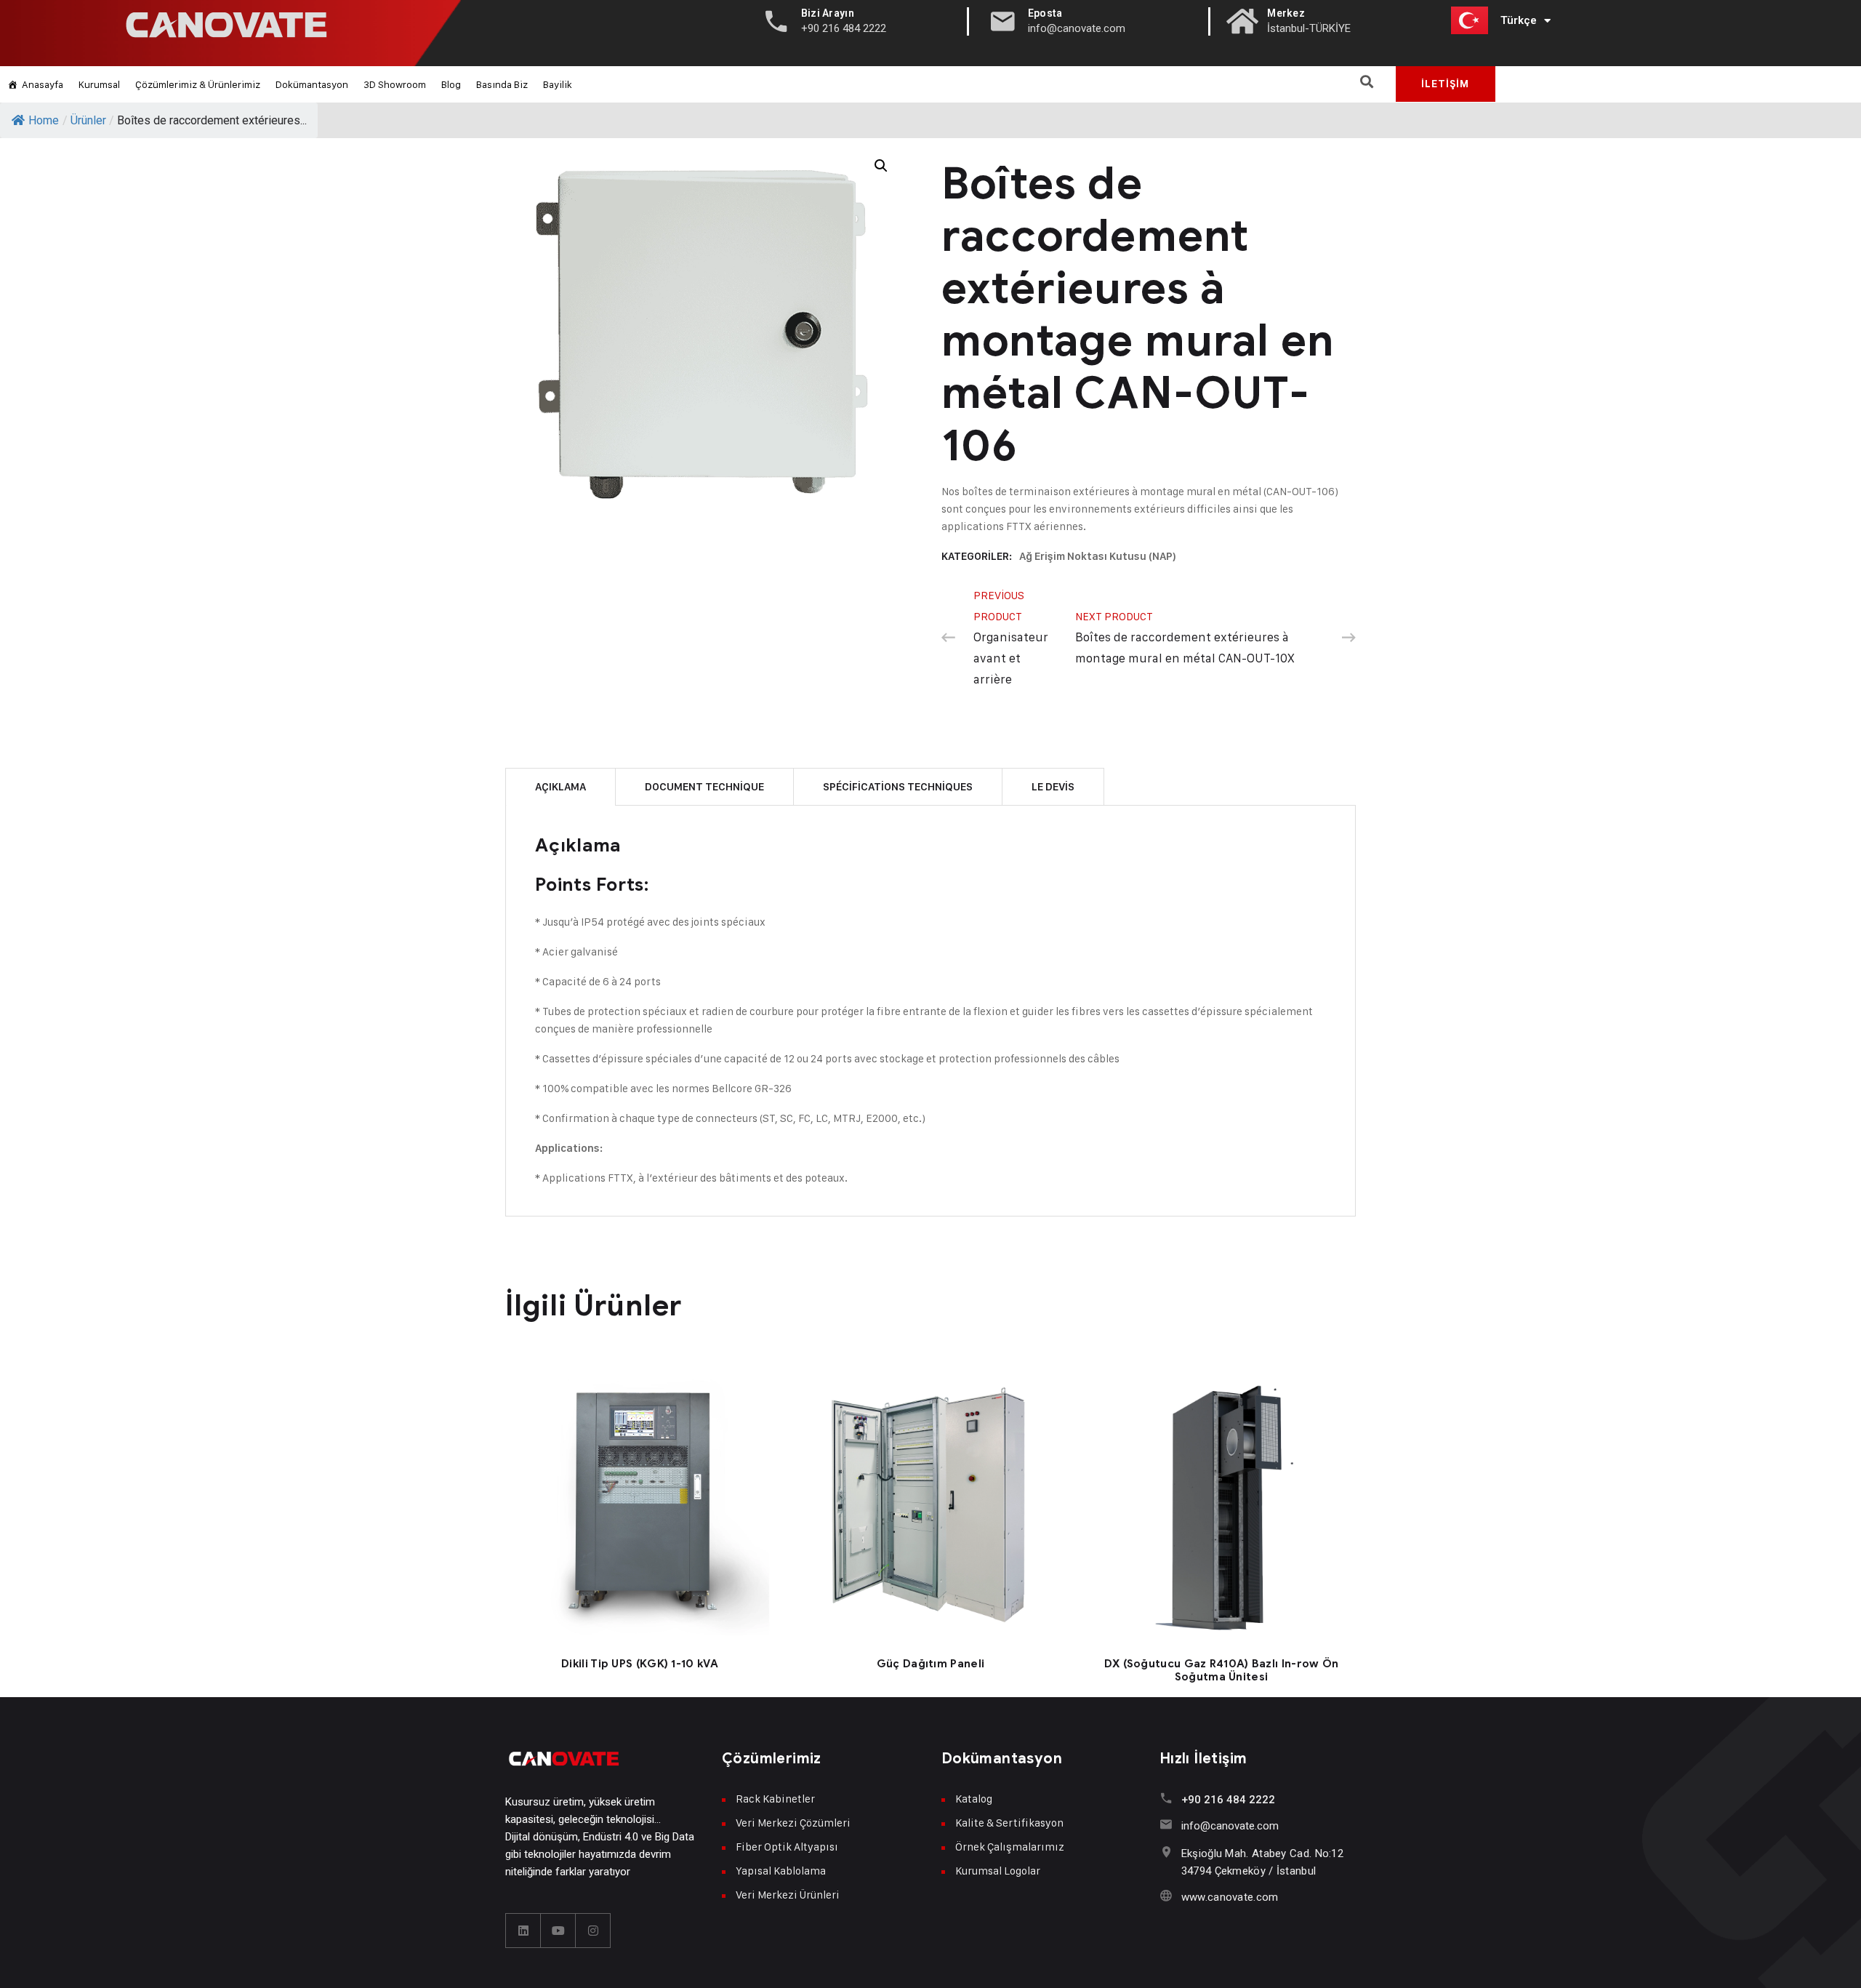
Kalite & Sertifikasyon (1009, 1823)
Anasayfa (43, 84)
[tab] (560, 786)
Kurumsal (99, 84)
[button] (1367, 81)
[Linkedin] (523, 1931)
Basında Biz (502, 84)
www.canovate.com (1230, 1897)
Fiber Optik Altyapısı (787, 1847)
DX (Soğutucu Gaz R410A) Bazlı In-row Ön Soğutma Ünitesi (1222, 1670)
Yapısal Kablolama (781, 1871)
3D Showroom (395, 84)
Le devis (1053, 787)
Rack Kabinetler (775, 1799)
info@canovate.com (1230, 1826)
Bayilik (558, 84)
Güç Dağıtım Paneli (930, 1664)
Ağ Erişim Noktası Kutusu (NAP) (1098, 556)
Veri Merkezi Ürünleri (788, 1895)
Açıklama (560, 787)
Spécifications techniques (898, 787)
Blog (451, 84)
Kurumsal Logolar (998, 1871)
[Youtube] (558, 1931)
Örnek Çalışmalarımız (1010, 1847)
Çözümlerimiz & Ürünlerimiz (198, 84)
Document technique (704, 787)
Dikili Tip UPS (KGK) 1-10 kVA (640, 1664)
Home (44, 120)
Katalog (974, 1799)
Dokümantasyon (312, 84)
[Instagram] (593, 1931)
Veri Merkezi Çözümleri (793, 1823)
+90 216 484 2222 (1228, 1800)
